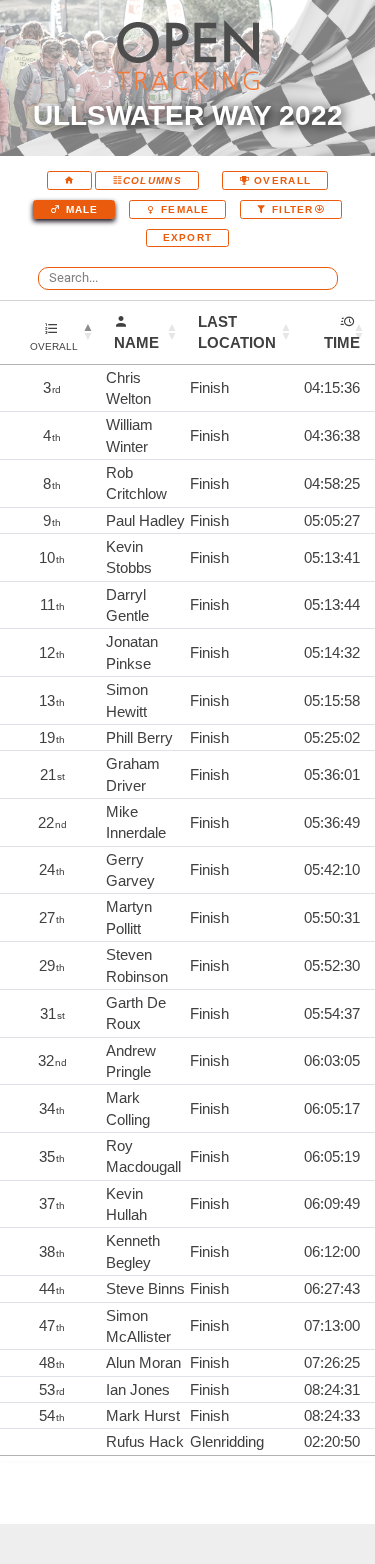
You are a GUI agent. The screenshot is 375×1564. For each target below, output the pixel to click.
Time (342, 342)
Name (136, 342)
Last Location (237, 332)
